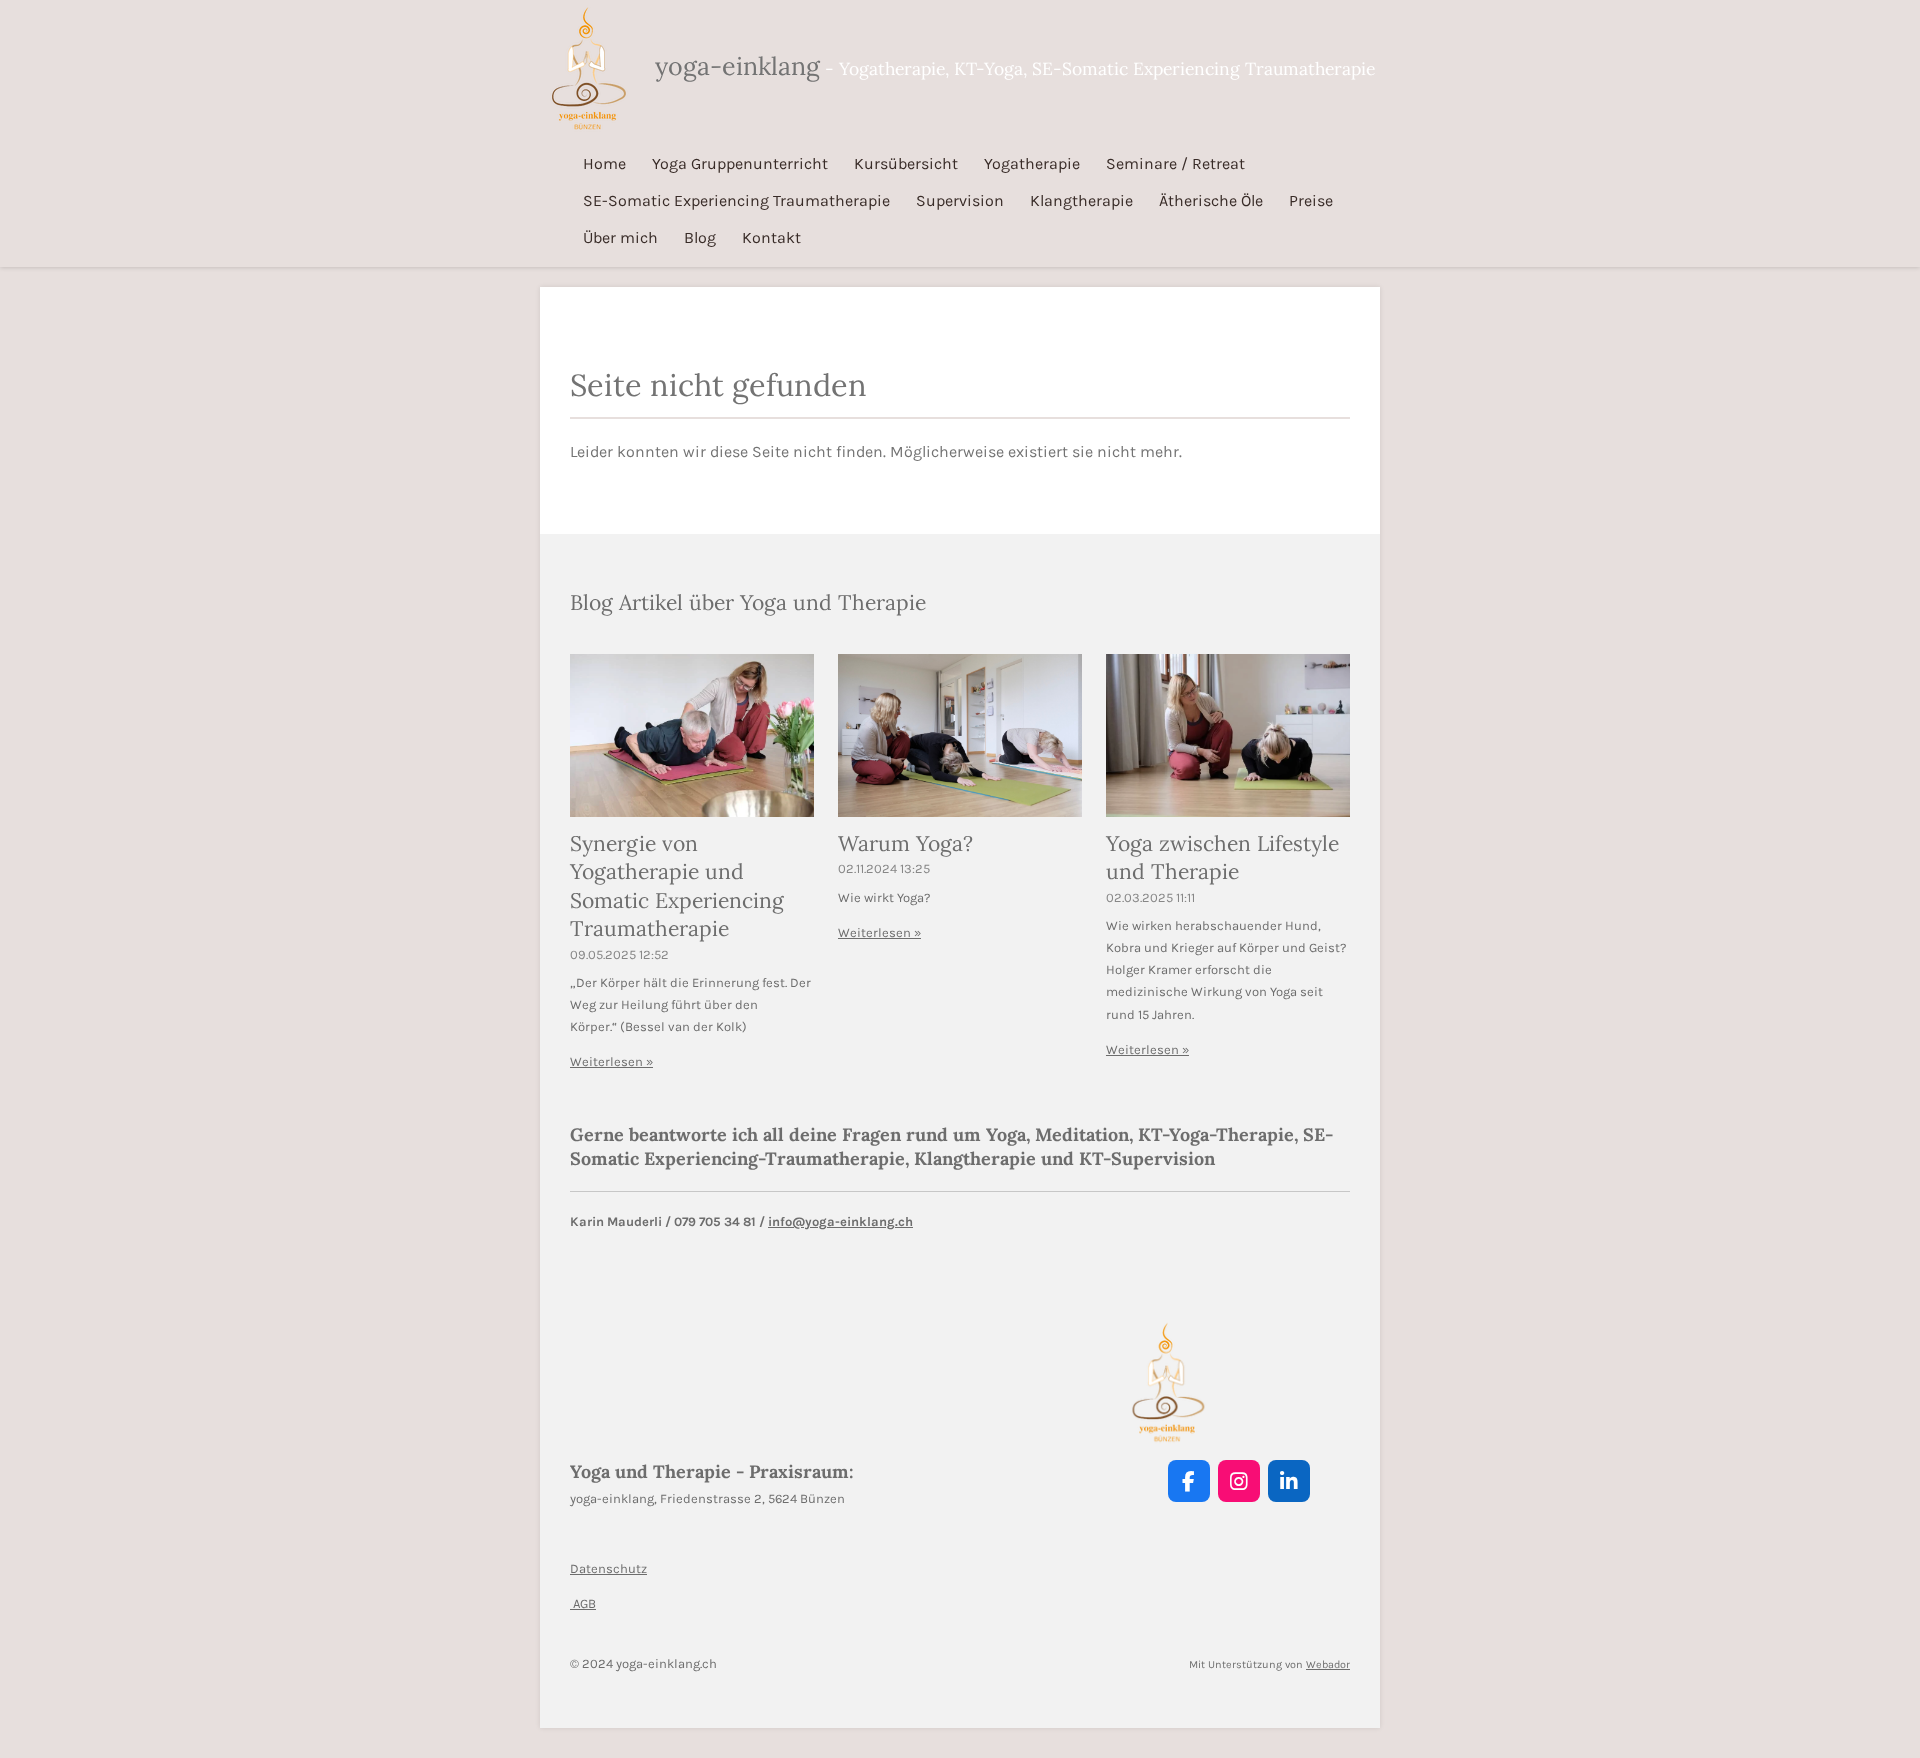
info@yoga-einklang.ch (840, 1221)
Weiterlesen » (611, 1061)
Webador (1328, 1664)
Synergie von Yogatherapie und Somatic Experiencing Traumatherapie (677, 886)
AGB (583, 1603)
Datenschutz (608, 1568)
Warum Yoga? (905, 843)
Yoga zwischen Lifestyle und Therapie (1222, 858)
